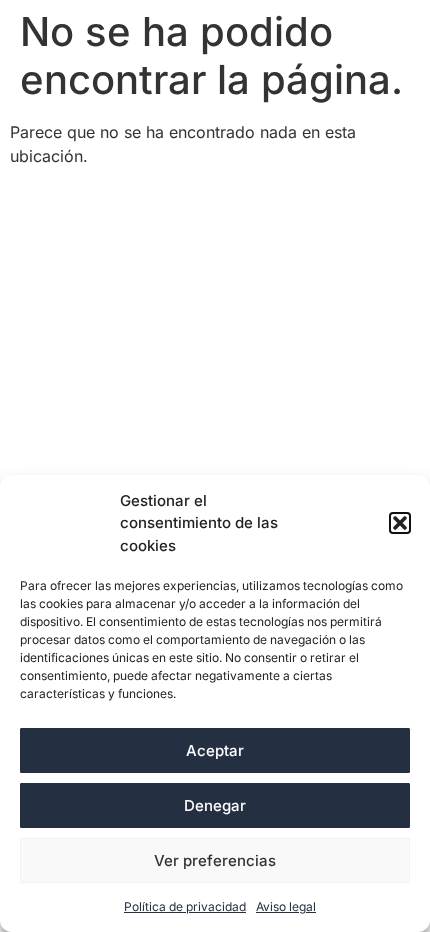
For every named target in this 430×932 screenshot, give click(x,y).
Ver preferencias (215, 860)
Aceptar (215, 750)
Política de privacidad (185, 906)
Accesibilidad (75, 201)
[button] (400, 523)
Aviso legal (286, 906)
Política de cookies (290, 235)
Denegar (215, 805)
